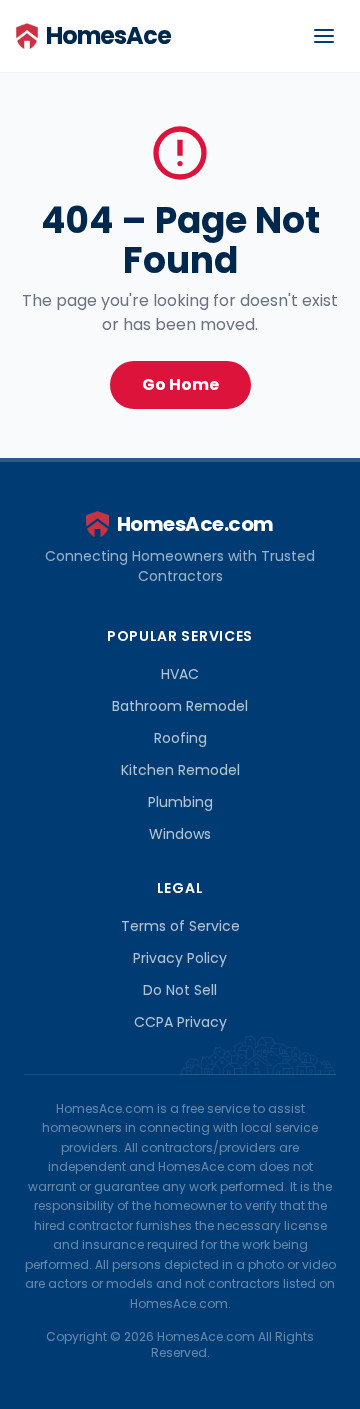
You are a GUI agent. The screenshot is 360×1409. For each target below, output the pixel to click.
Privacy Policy (180, 958)
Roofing (180, 738)
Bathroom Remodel (180, 706)
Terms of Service (180, 926)
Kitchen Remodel (180, 770)
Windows (180, 834)
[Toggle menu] (324, 36)
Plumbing (180, 802)
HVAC (180, 674)
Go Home (180, 384)
